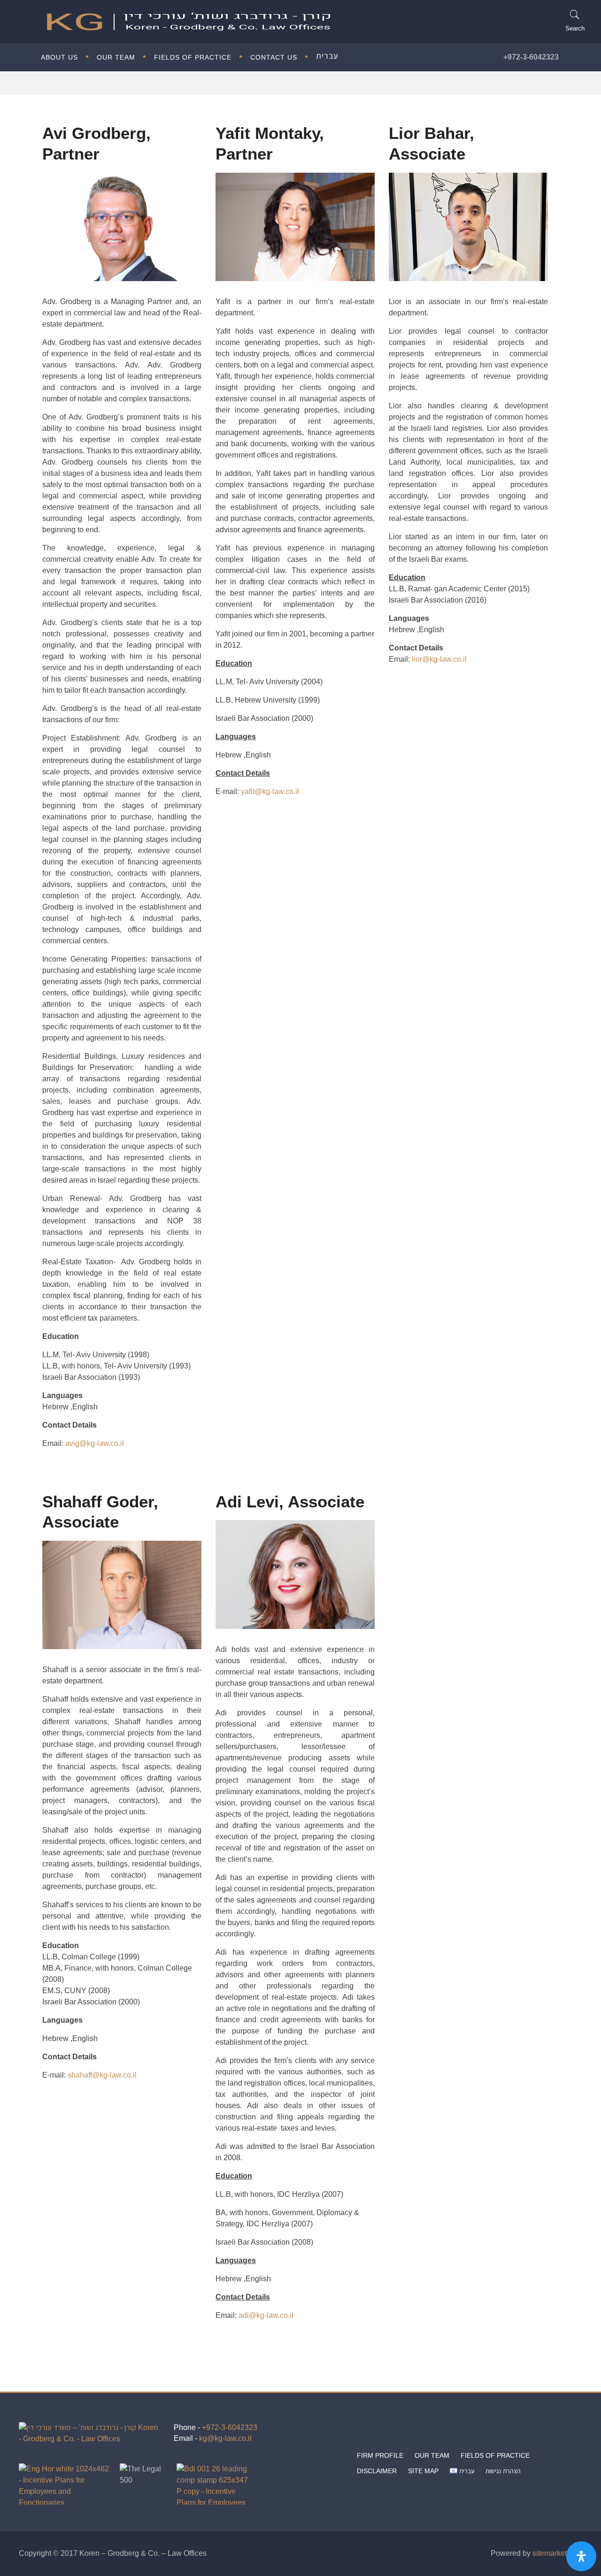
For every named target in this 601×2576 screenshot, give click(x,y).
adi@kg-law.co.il (266, 2315)
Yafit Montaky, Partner (270, 143)
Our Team (432, 2455)
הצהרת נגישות (503, 2471)
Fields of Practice (495, 2455)
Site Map (423, 2471)
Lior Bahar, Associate (431, 143)
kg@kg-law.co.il (225, 2438)
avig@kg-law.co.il (95, 1443)
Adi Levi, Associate (290, 1501)
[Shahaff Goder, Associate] (122, 1595)
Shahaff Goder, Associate (100, 1512)
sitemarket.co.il (557, 2553)
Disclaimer (377, 2471)
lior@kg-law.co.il (439, 659)
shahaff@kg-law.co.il (102, 2075)
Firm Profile (380, 2455)
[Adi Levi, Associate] (295, 1574)
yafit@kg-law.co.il (270, 791)
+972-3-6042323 (531, 57)
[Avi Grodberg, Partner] (122, 227)
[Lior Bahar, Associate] (468, 227)
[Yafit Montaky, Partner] (295, 227)
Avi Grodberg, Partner (96, 143)
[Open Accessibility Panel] (581, 2556)
